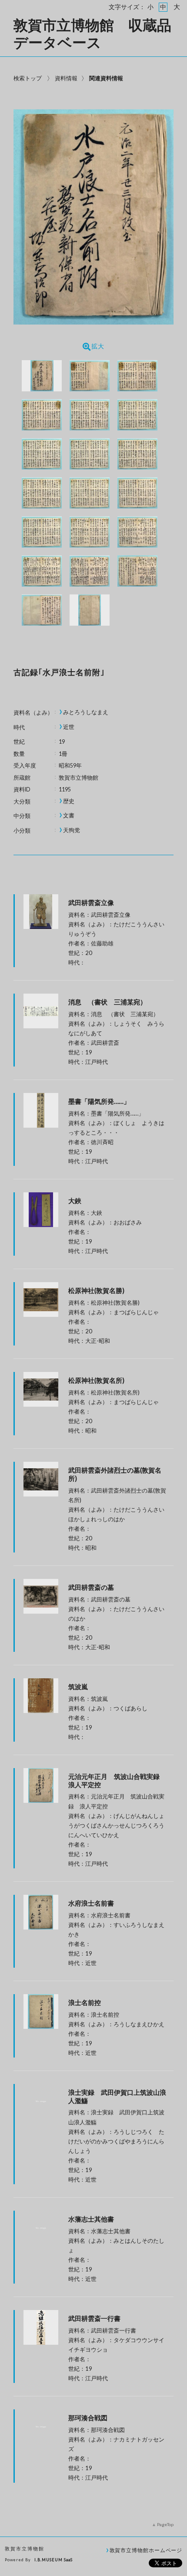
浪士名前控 (85, 2002)
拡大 (98, 346)
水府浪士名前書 (91, 1903)
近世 (69, 727)
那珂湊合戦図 (88, 2418)
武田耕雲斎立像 (91, 902)
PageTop (165, 2524)
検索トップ (28, 78)
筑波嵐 (78, 1687)
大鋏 (75, 1201)
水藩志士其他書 (91, 2219)
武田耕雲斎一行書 (94, 2318)
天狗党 (72, 830)
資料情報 (66, 78)
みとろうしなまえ (86, 712)
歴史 (69, 801)
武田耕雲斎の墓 (91, 1587)
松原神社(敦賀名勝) (96, 1290)
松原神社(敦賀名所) (96, 1380)
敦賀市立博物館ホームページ (146, 2550)
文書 (69, 815)
